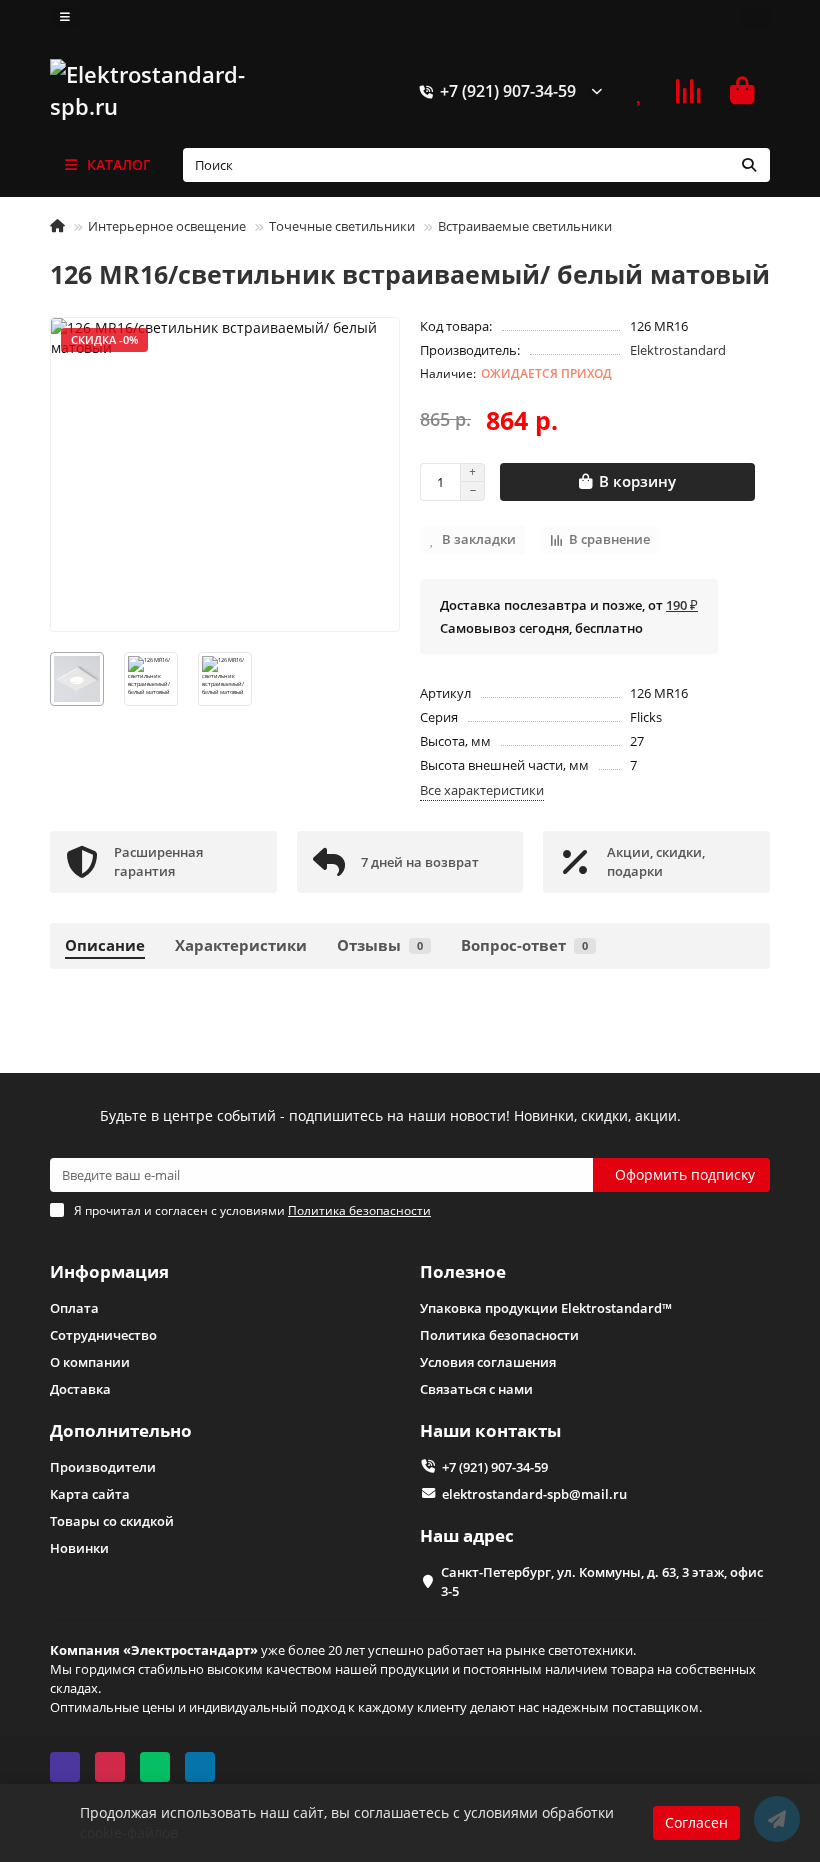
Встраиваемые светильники (525, 226)
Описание (105, 945)
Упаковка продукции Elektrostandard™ (546, 1308)
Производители (103, 1467)
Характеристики (241, 945)
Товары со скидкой (112, 1521)
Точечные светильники (342, 226)
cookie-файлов (129, 1832)
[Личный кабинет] (755, 17)
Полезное (463, 1271)
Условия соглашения (488, 1362)
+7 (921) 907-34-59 (508, 91)
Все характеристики (482, 790)
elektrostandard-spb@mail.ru (534, 1494)
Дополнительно (121, 1430)
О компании (90, 1362)
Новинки (79, 1548)
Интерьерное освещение (167, 226)
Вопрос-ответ (524, 945)
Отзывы (380, 945)
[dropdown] (65, 17)
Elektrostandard (678, 350)
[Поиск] (749, 165)
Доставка (80, 1389)
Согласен (696, 1822)
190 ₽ (682, 605)
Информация (109, 1271)
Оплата (74, 1308)
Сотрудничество (103, 1335)
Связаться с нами (476, 1389)
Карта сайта (90, 1494)
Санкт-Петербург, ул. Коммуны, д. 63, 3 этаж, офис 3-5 (602, 1581)
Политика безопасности (499, 1335)
